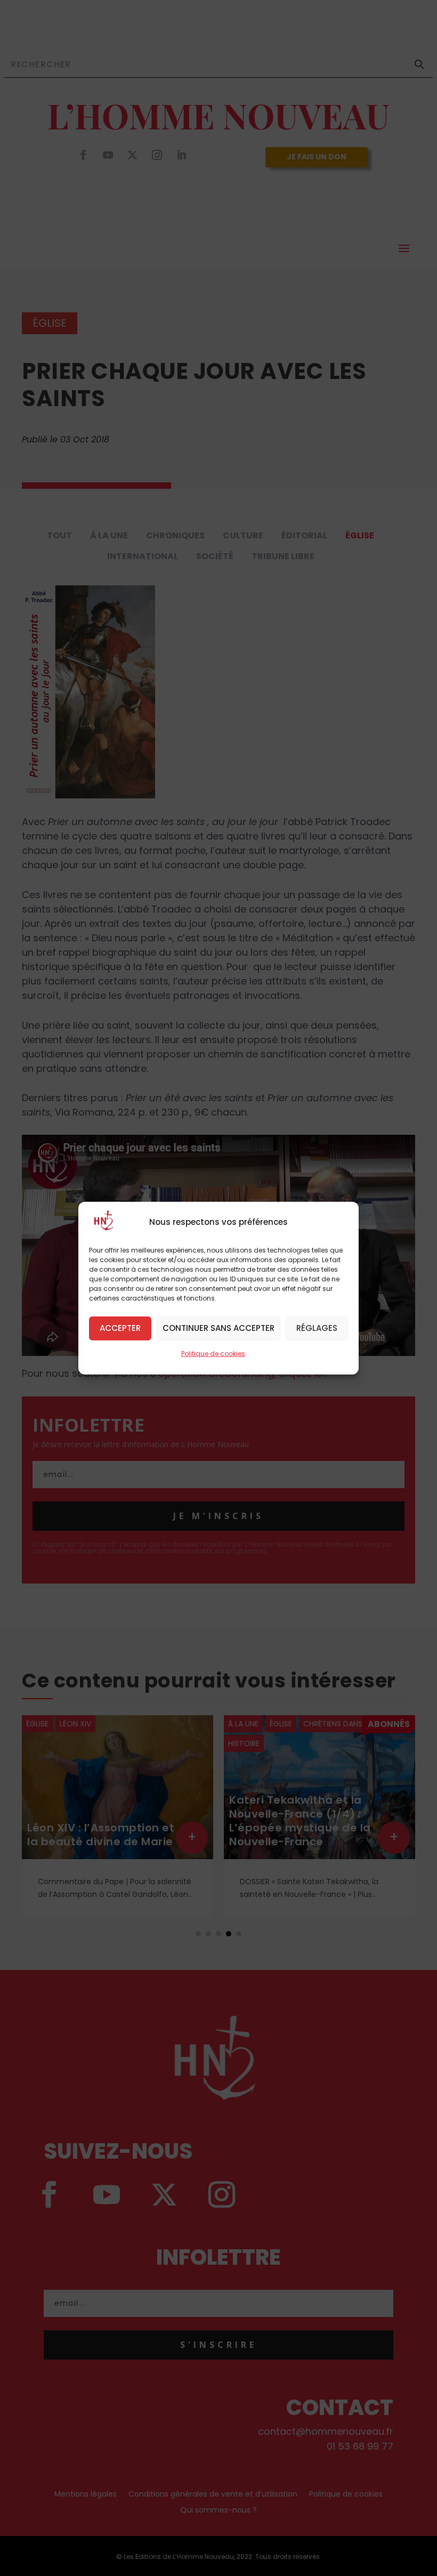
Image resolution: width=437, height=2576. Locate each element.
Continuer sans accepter (218, 1328)
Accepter (120, 1328)
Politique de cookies (213, 1353)
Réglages (317, 1328)
